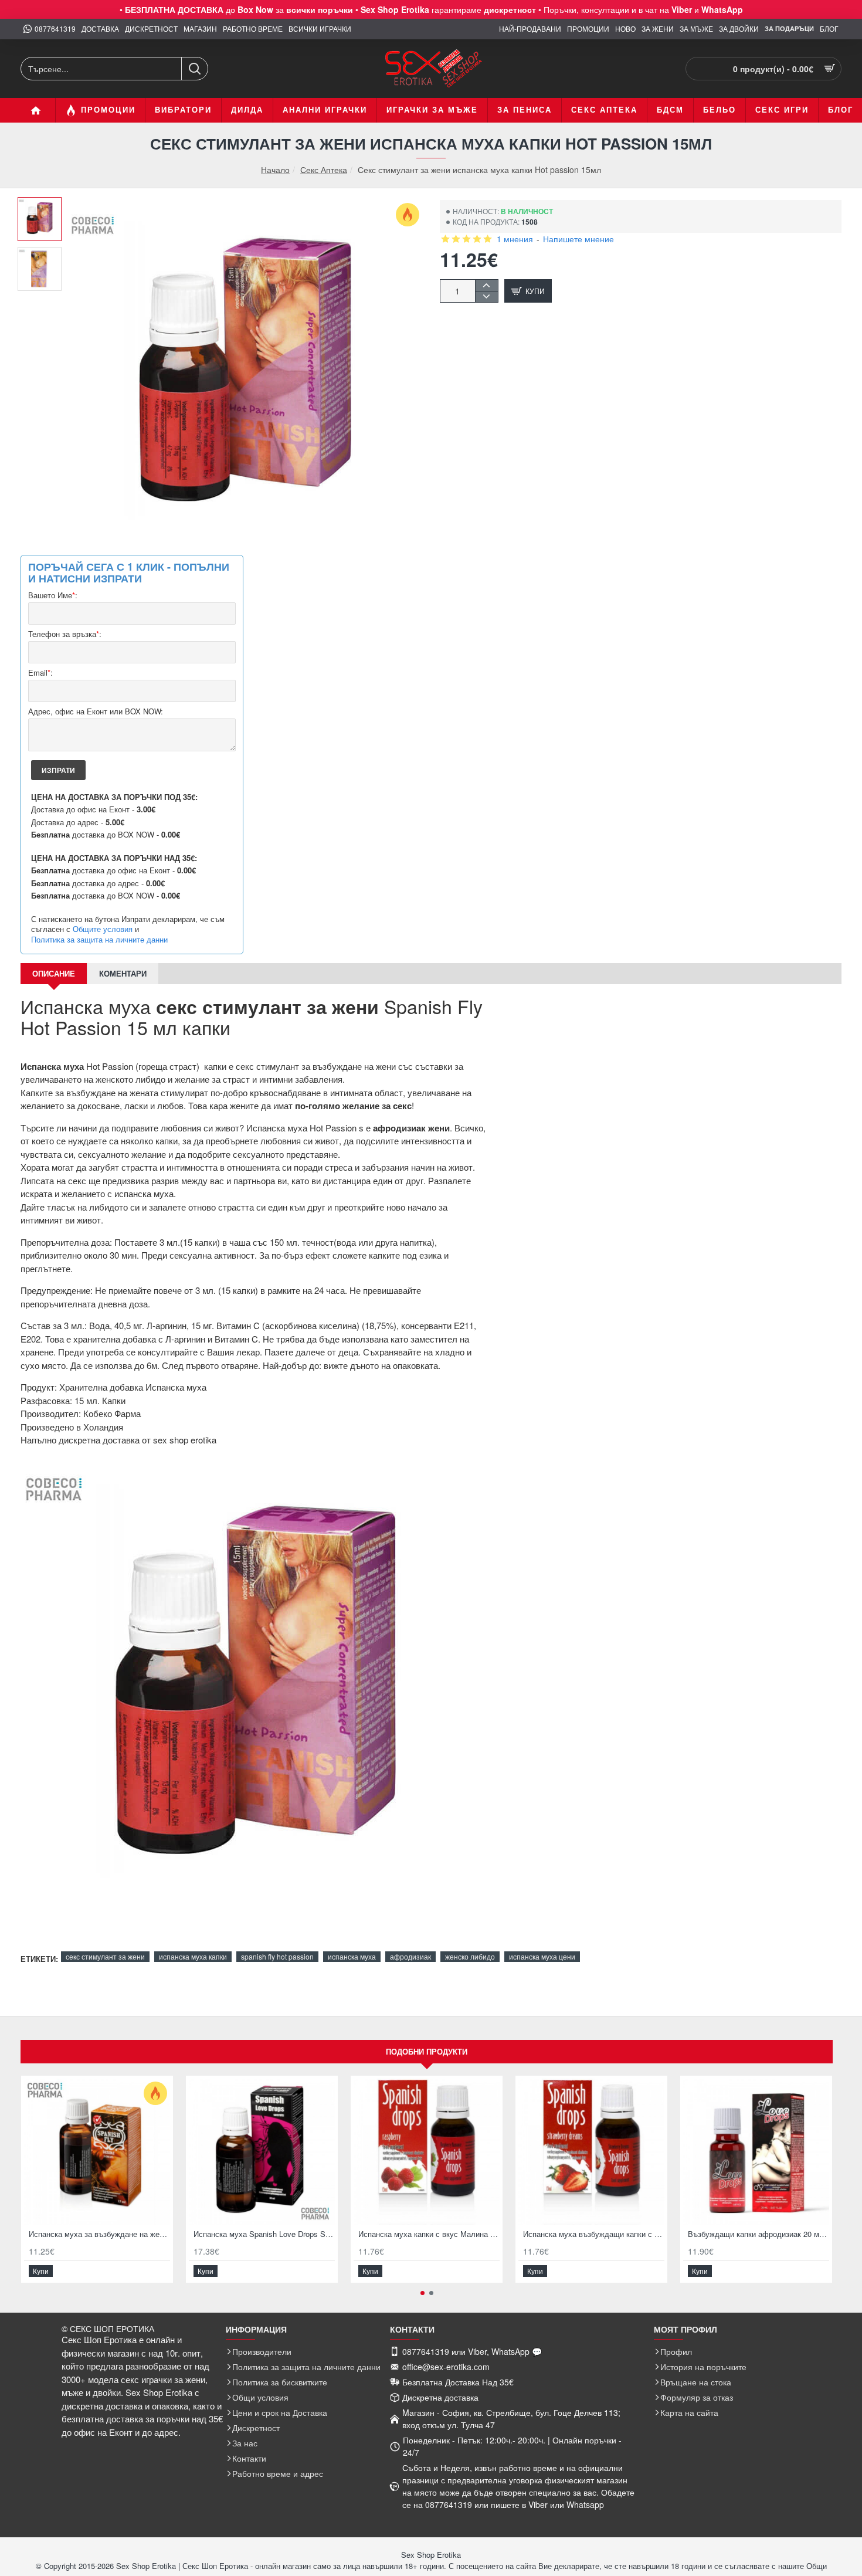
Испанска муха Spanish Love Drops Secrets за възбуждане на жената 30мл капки (264, 2234)
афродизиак (410, 1956)
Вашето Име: (53, 596)
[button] (44, 206)
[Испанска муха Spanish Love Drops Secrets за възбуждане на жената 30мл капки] (262, 2152)
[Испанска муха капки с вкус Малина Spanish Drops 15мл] (427, 2152)
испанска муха (352, 1956)
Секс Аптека (324, 170)
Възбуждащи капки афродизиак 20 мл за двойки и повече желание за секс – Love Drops (759, 2234)
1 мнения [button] (515, 239)
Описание (54, 973)
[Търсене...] (194, 69)
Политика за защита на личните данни (99, 940)
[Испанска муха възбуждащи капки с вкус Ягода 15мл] (591, 2152)
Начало (275, 170)
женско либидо (470, 1956)
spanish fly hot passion (277, 1956)
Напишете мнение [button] (578, 239)
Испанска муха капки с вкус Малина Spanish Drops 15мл (429, 2234)
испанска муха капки (193, 1956)
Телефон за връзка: (65, 634)
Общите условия (103, 929)
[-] (486, 296)
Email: (40, 673)
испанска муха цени (542, 1956)
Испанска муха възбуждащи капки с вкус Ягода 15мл (594, 2234)
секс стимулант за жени (105, 1956)
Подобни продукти (427, 2051)
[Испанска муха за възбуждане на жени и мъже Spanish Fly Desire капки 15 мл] (97, 2152)
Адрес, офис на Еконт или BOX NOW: (96, 712)
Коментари (123, 973)
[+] (486, 285)
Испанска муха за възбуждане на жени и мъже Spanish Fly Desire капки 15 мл (99, 2234)
